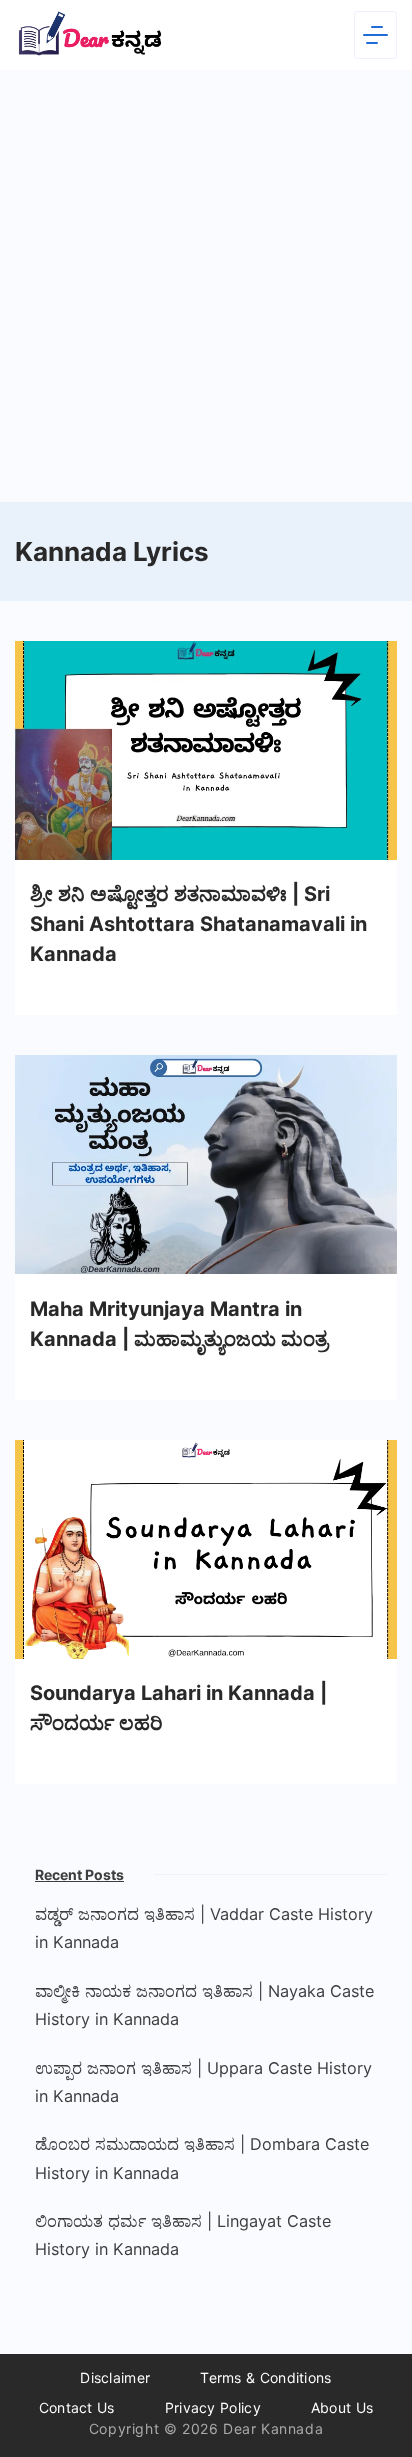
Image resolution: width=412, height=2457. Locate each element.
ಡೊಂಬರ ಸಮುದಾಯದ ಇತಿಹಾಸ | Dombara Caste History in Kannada (202, 2158)
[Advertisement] (206, 286)
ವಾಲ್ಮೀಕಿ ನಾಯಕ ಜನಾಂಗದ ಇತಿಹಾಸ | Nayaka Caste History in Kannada (204, 2005)
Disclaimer (115, 2377)
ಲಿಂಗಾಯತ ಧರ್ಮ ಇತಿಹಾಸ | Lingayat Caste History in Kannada (183, 2235)
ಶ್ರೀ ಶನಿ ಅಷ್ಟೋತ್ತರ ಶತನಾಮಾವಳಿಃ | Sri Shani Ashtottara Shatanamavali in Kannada (198, 924)
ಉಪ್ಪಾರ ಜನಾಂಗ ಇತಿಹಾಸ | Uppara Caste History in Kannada (203, 2082)
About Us (342, 2407)
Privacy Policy (213, 2407)
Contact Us (77, 2407)
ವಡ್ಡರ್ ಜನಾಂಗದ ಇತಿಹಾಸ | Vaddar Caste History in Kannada (204, 1928)
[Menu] (375, 35)
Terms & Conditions (265, 2377)
